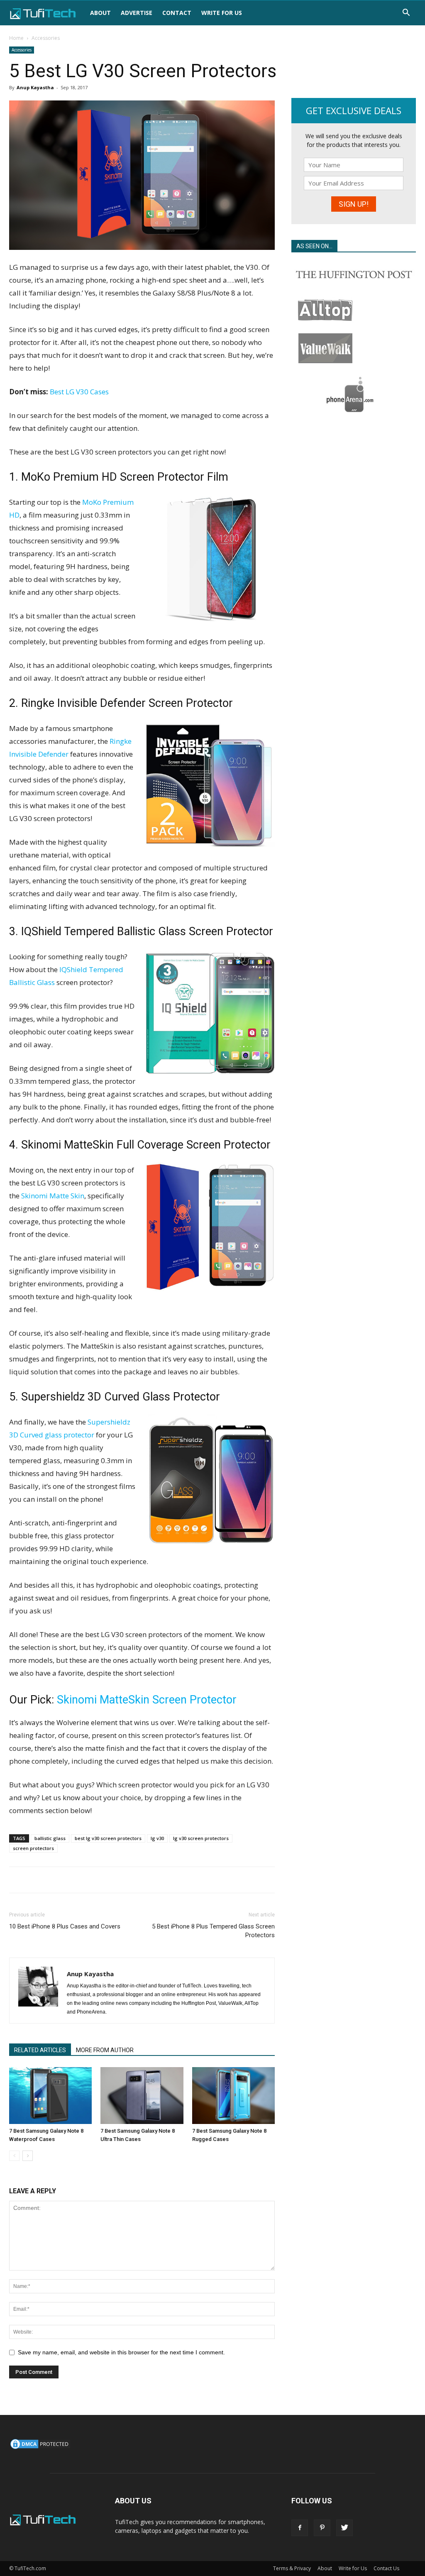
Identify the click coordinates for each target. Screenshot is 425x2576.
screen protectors (33, 1848)
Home (16, 38)
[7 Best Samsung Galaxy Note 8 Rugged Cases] (233, 2096)
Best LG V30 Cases (79, 392)
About (100, 13)
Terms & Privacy (292, 2568)
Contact (177, 13)
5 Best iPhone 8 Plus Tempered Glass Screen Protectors (213, 1931)
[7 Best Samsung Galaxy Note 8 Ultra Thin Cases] (142, 2096)
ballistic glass (50, 1838)
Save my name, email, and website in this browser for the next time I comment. (121, 2352)
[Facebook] (300, 2528)
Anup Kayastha (35, 87)
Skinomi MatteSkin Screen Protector (147, 1700)
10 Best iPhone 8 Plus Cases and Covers (65, 1926)
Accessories (22, 50)
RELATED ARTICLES (40, 2050)
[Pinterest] (322, 2528)
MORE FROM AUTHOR (105, 2050)
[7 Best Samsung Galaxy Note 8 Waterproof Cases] (50, 2096)
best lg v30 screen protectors (108, 1838)
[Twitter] (344, 2528)
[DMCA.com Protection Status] (40, 2448)
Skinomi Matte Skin (53, 1196)
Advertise (137, 13)
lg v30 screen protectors (201, 1838)
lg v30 (157, 1838)
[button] (406, 13)
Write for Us (222, 13)
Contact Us (386, 2568)
